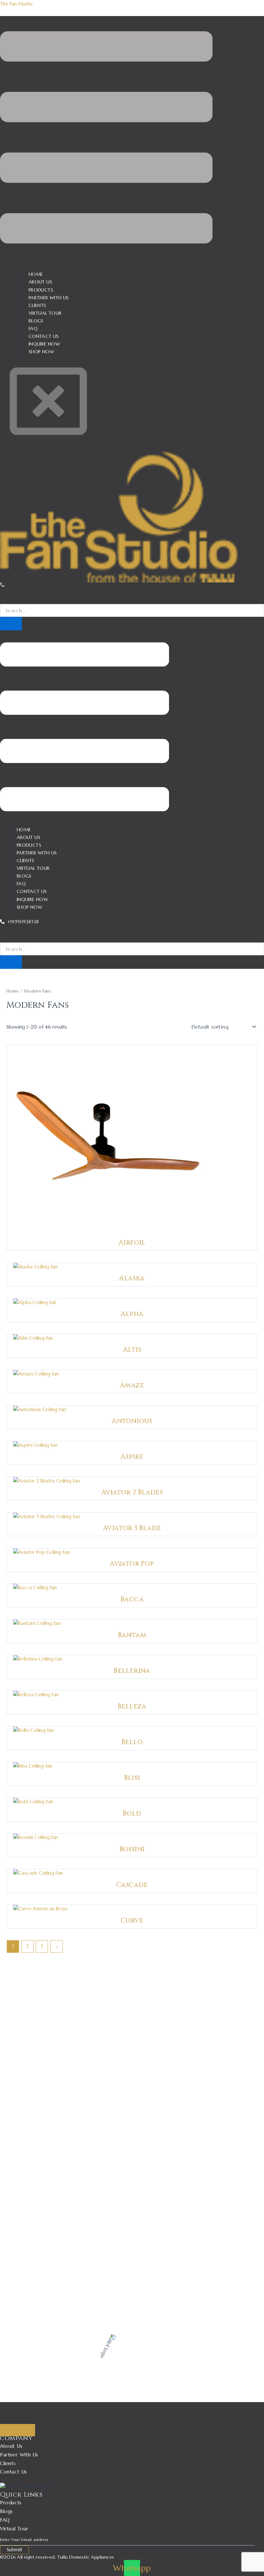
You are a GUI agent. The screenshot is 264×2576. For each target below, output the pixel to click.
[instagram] (26, 2416)
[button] (106, 139)
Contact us (32, 891)
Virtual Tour (33, 868)
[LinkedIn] (35, 2416)
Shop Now (41, 352)
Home (24, 830)
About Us (28, 837)
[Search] (11, 624)
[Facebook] (18, 2416)
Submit (14, 2550)
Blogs (24, 876)
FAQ (21, 884)
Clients (26, 860)
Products (29, 845)
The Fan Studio (16, 4)
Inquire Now (32, 899)
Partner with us (37, 853)
